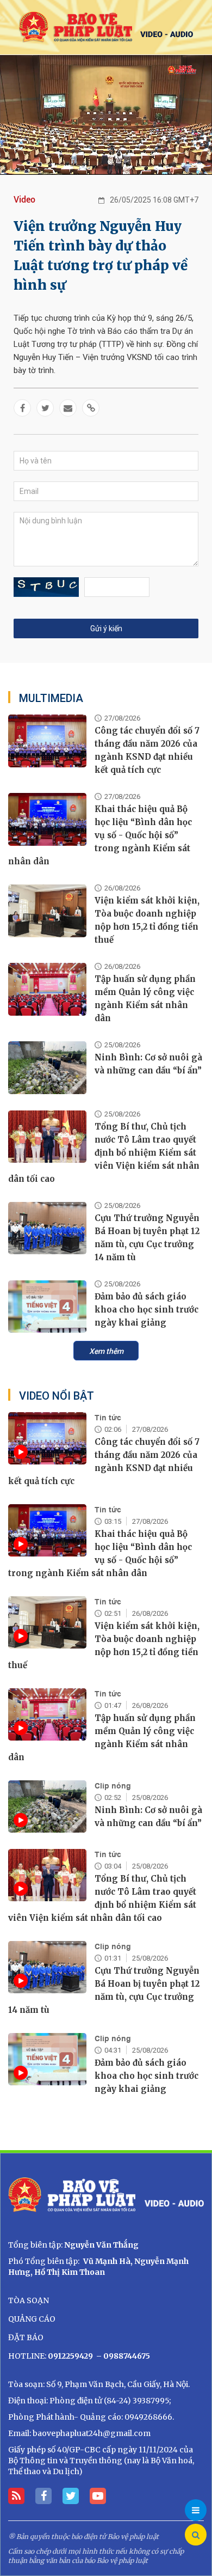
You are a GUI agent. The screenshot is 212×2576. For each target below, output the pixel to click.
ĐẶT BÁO (26, 2337)
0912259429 (70, 2356)
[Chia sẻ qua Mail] (68, 408)
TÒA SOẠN (29, 2300)
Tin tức (108, 1418)
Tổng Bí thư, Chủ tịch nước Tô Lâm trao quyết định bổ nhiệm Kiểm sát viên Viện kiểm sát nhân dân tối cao (104, 1153)
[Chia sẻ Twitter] (45, 408)
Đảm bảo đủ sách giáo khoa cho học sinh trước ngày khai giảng (146, 1310)
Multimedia (51, 698)
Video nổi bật (57, 1396)
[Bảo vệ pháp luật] (106, 27)
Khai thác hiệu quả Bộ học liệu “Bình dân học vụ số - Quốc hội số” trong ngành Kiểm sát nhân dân (100, 835)
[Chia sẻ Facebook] (22, 408)
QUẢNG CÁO (32, 2319)
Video (24, 200)
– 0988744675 (122, 2356)
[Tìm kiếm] (196, 2535)
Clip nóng (113, 1786)
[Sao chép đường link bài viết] (91, 408)
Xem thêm (106, 1351)
